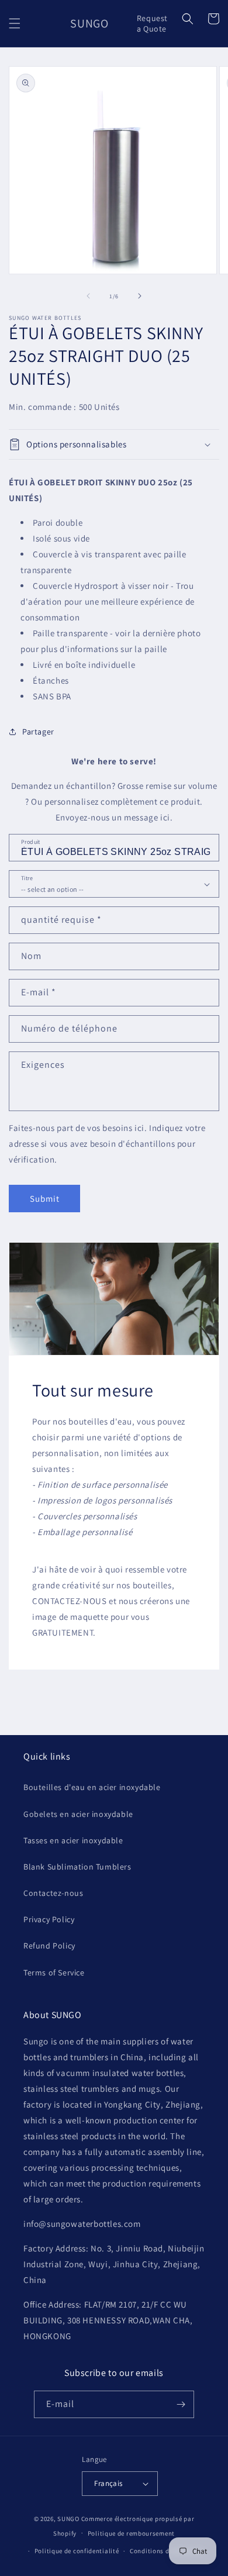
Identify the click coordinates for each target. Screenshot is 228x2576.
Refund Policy (49, 1946)
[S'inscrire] (181, 2404)
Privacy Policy (49, 1919)
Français (108, 2483)
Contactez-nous (53, 1893)
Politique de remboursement (131, 2533)
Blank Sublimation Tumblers (77, 1867)
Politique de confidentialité (77, 2551)
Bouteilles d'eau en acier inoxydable (92, 1787)
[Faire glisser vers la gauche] (88, 296)
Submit (45, 1199)
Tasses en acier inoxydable (73, 1840)
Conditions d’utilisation (167, 2551)
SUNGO (68, 2519)
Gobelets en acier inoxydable (78, 1814)
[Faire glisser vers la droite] (140, 296)
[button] (15, 23)
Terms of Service (54, 1972)
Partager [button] (38, 732)
